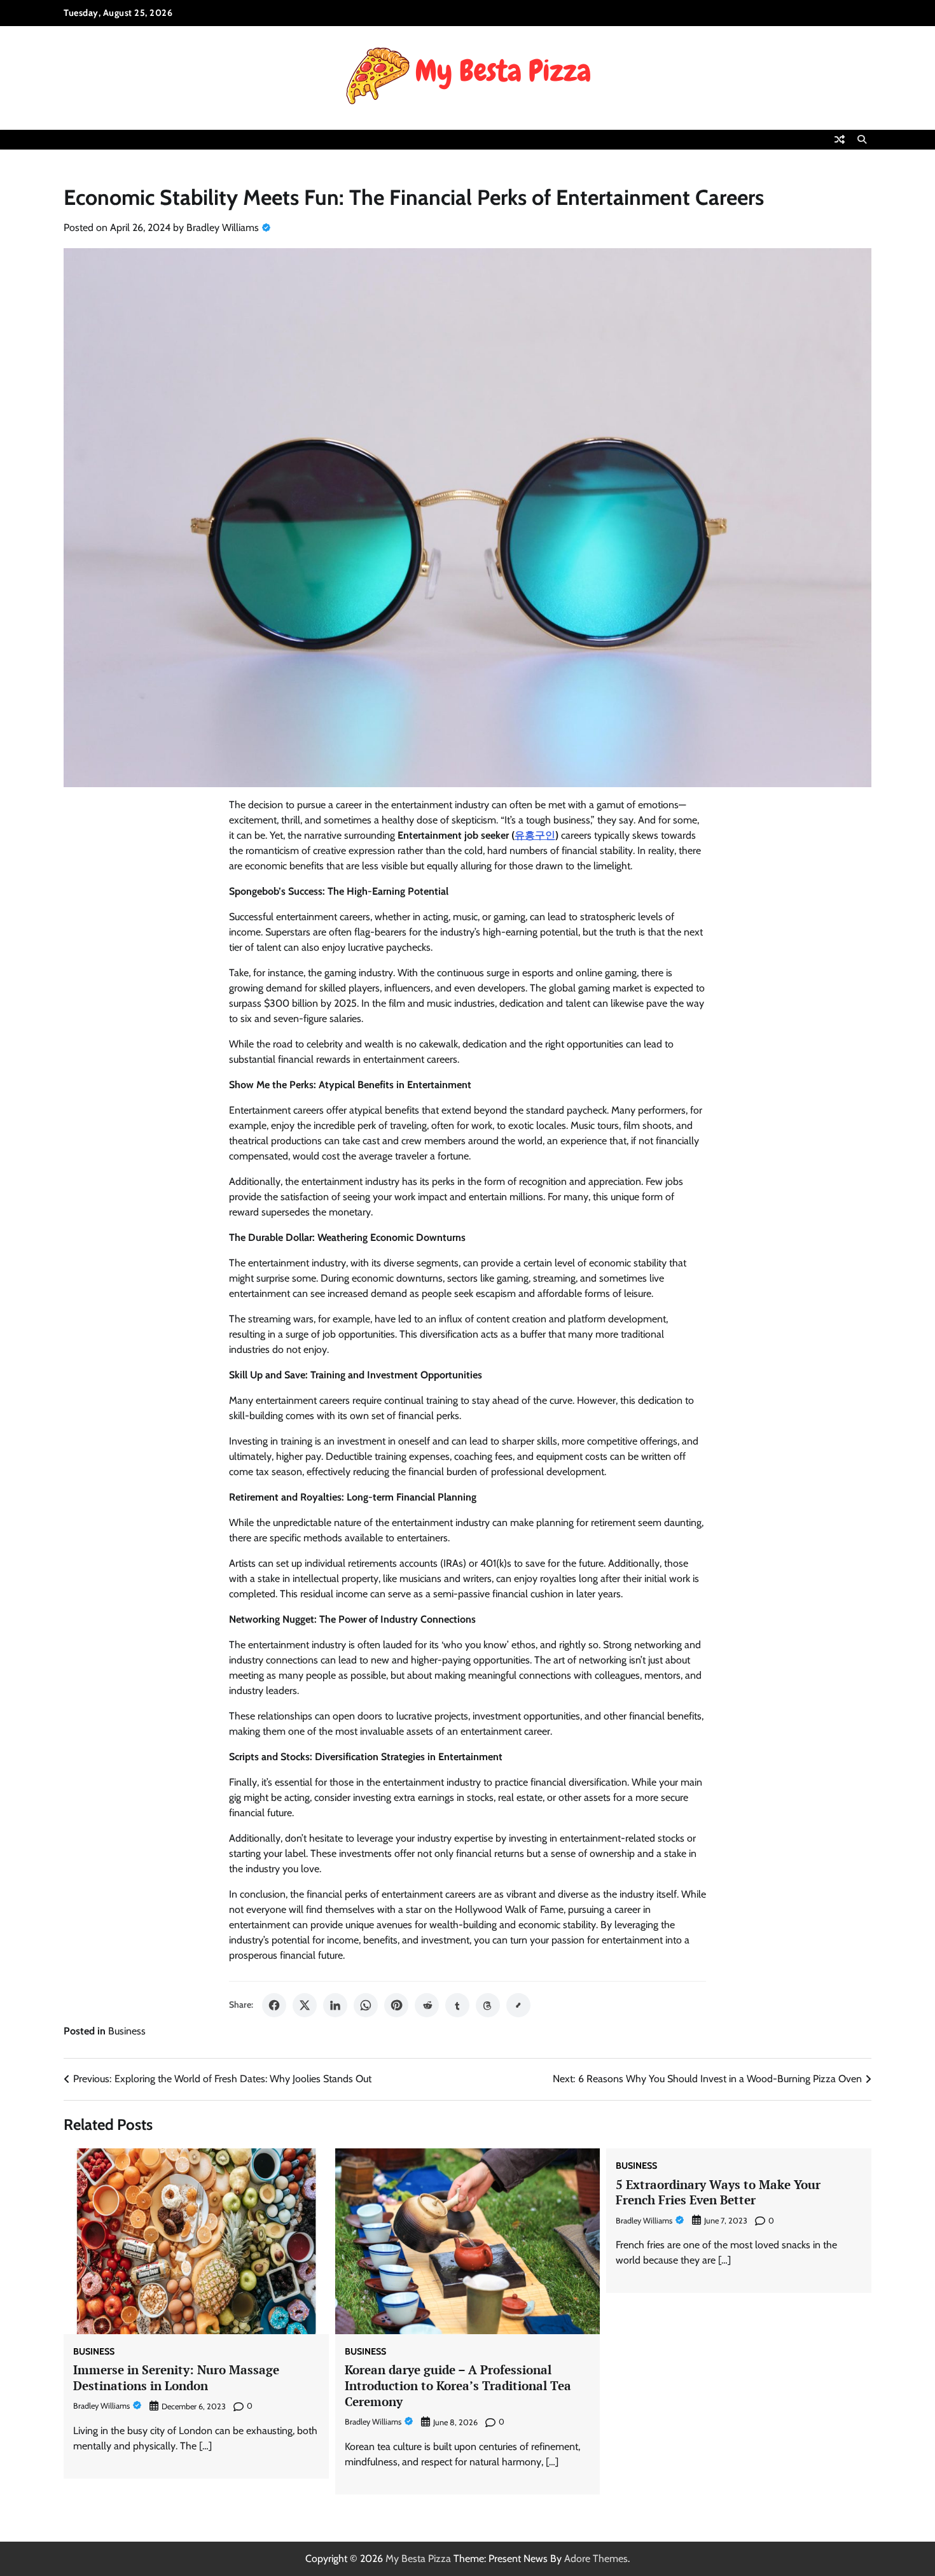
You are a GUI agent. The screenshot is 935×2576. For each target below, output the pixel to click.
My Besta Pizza (418, 2558)
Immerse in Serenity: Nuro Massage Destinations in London (176, 2377)
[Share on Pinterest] (396, 2005)
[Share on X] (305, 2005)
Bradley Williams (223, 227)
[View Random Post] (840, 139)
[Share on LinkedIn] (335, 2005)
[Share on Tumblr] (457, 2005)
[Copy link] (518, 2005)
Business (127, 2031)
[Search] (862, 139)
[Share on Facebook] (274, 2005)
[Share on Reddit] (427, 2005)
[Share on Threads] (488, 2005)
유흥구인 (535, 835)
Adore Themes (596, 2558)
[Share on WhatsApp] (366, 2005)
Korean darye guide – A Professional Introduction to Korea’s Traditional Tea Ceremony (458, 2385)
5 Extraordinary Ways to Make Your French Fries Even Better (718, 2192)
